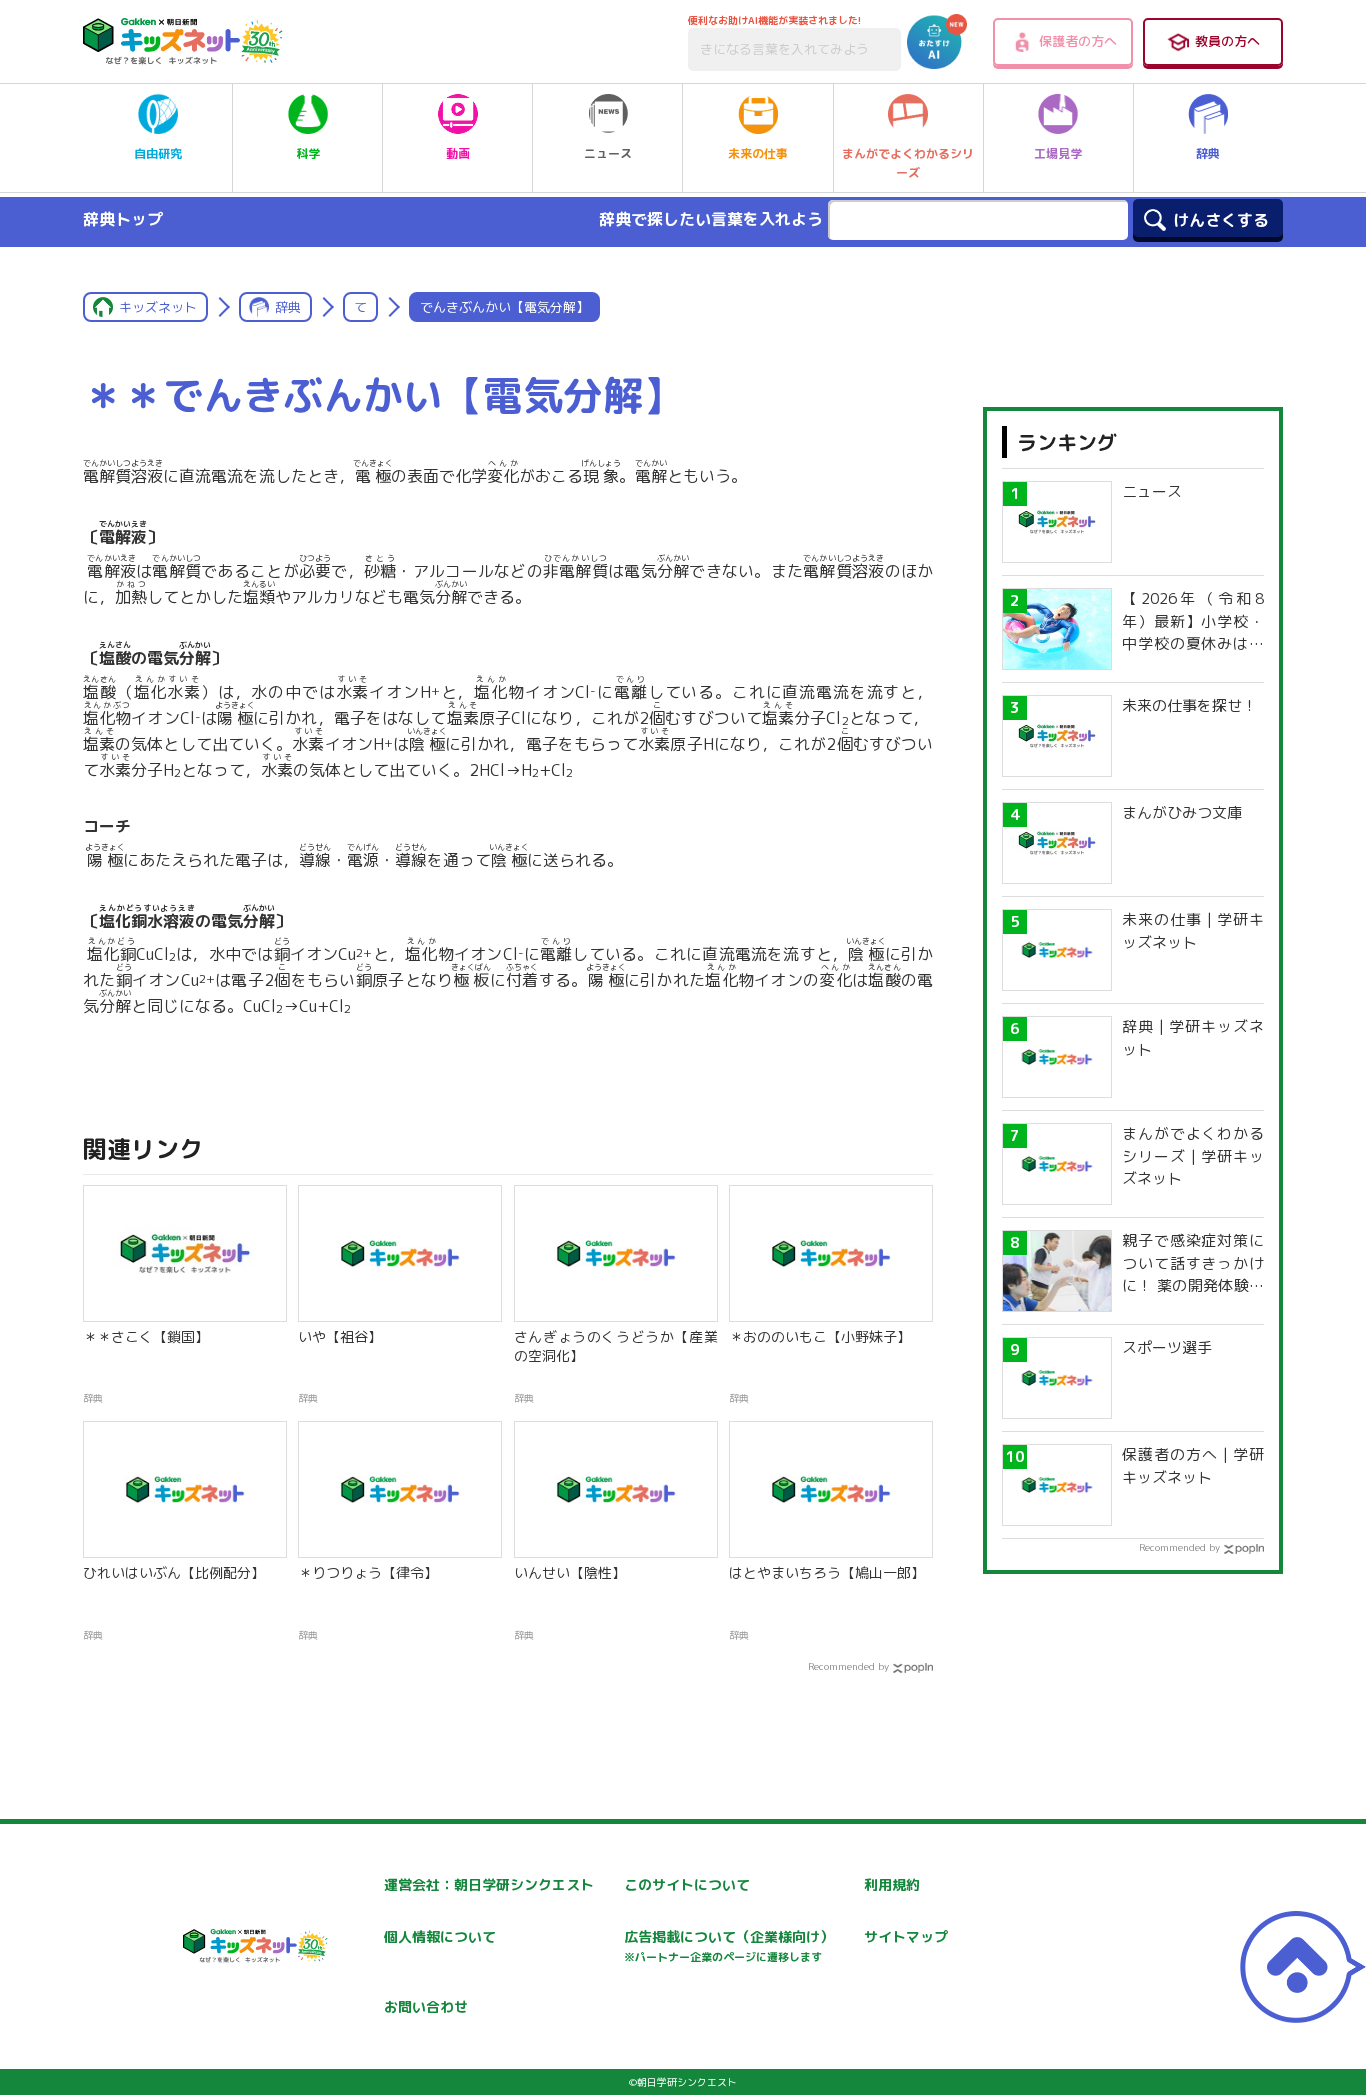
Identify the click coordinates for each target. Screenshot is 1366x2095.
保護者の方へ (1078, 41)
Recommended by (848, 1666)
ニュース (608, 153)
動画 (458, 153)
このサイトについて (687, 1884)
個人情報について (440, 1936)
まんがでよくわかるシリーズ (908, 163)
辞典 (1208, 153)
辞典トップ (123, 219)
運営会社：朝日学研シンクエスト (489, 1884)
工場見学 (1058, 153)
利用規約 (892, 1884)
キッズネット (158, 307)
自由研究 (158, 153)
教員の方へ (1227, 41)
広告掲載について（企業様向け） (729, 1945)
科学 (308, 153)
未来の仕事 (758, 153)
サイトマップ (906, 1936)
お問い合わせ (426, 2006)
